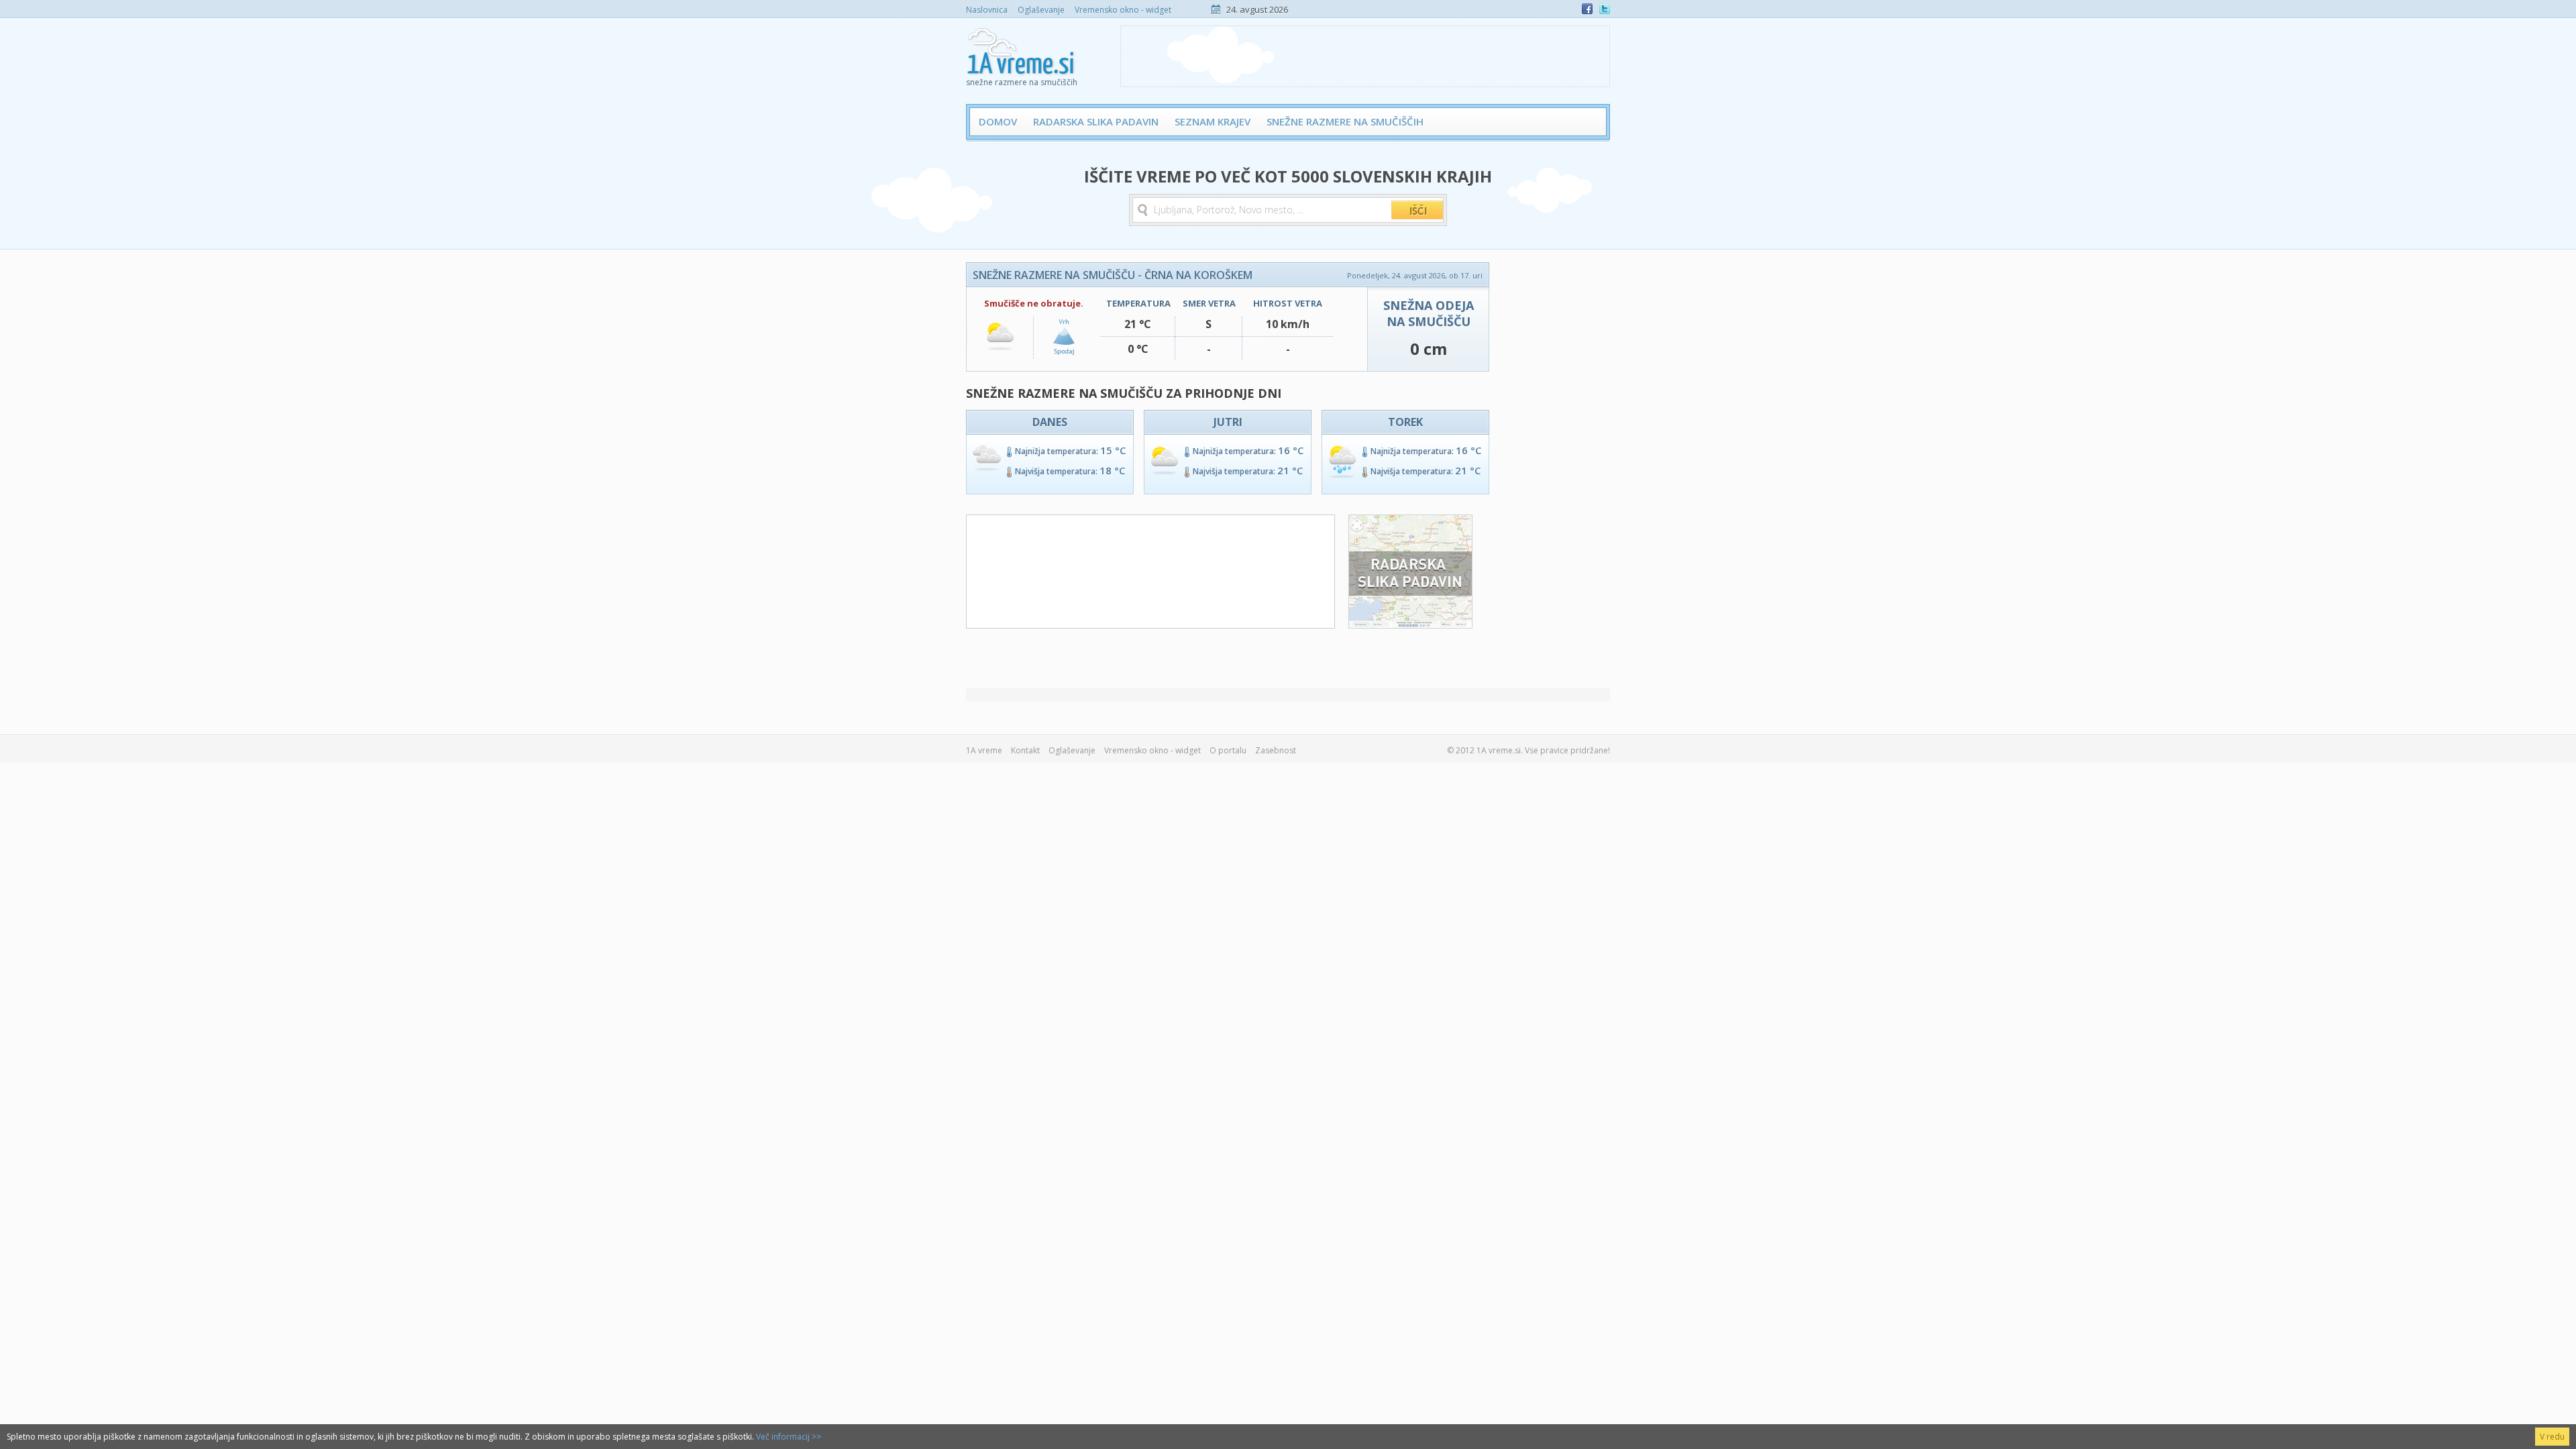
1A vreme (984, 750)
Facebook (1587, 9)
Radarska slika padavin (1096, 121)
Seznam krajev (1213, 121)
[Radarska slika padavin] (1410, 625)
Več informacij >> (789, 1437)
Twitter (1605, 9)
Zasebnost (1276, 750)
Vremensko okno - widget (1123, 10)
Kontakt (1025, 750)
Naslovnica (987, 10)
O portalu (1228, 750)
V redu (2552, 1437)
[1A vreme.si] (1022, 48)
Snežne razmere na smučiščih (1345, 121)
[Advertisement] (1365, 56)
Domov (998, 121)
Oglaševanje (1041, 10)
